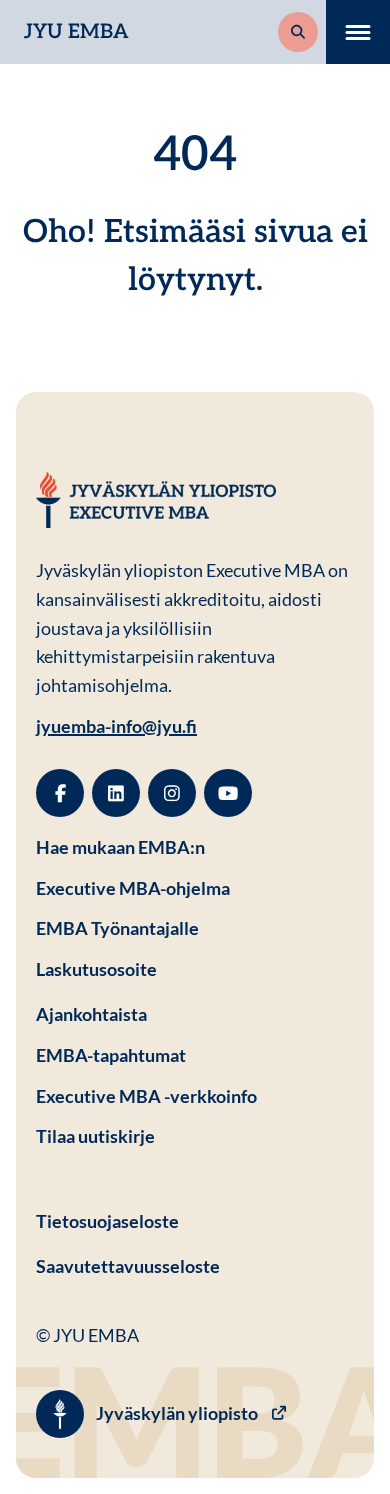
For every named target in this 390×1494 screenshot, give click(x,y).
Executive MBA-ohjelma (133, 888)
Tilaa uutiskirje (95, 1136)
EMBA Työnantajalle (117, 928)
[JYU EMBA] (156, 500)
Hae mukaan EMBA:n (120, 847)
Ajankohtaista (91, 1014)
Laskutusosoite (195, 968)
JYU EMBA (76, 32)
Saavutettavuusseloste (128, 1266)
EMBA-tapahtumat (111, 1055)
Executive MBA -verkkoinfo (146, 1096)
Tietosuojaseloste (195, 1220)
